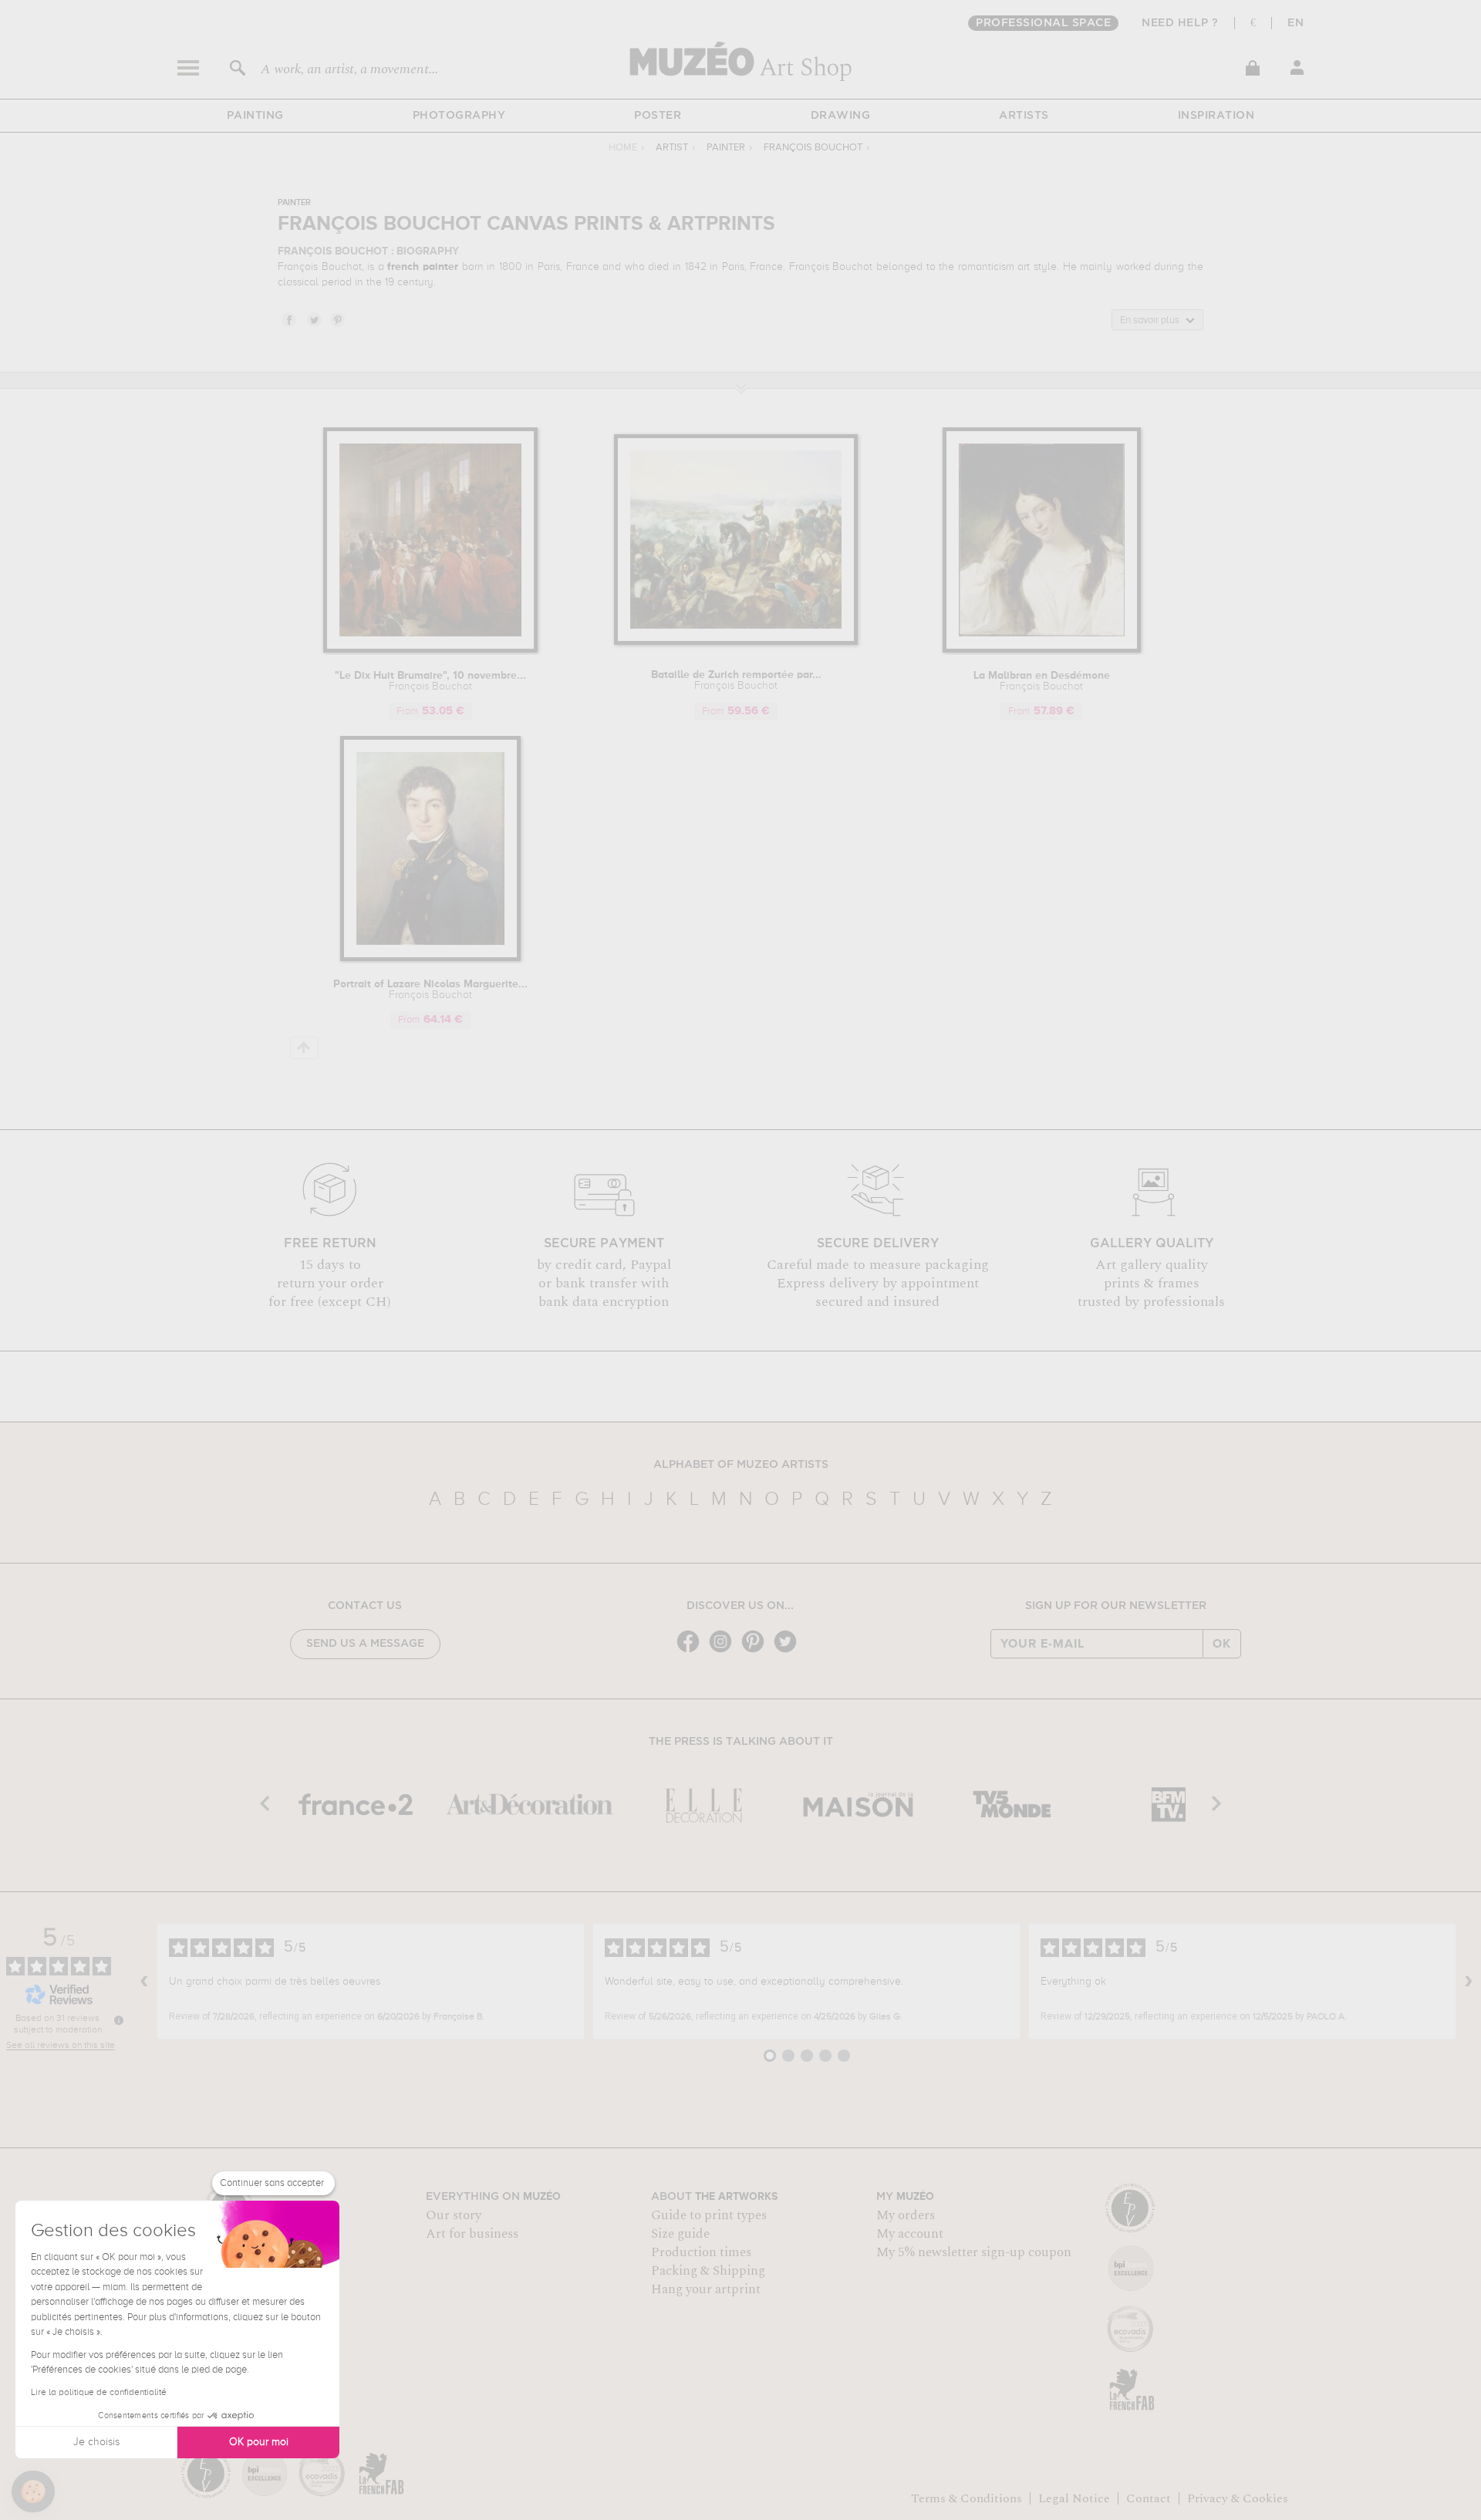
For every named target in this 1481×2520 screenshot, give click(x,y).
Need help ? (1180, 23)
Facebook (288, 319)
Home (623, 148)
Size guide (680, 2234)
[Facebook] (692, 1651)
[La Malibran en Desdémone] (1042, 650)
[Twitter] (789, 1651)
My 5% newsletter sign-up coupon (974, 2252)
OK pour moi (259, 2442)
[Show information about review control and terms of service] (119, 2020)
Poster (658, 116)
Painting (255, 116)
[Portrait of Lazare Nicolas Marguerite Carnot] (430, 958)
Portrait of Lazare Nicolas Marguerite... (430, 990)
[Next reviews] (1469, 1982)
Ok (1222, 1644)
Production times (701, 2252)
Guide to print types (709, 2215)
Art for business (472, 2234)
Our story (454, 2215)
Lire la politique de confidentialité (99, 2393)
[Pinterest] (757, 1651)
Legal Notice (1074, 2498)
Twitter (313, 319)
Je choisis (96, 2442)
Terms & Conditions (967, 2498)
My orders (906, 2215)
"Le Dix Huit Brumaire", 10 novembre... (430, 681)
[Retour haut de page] (304, 1048)
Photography (459, 116)
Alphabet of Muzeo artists (741, 1465)
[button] (33, 2491)
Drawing (841, 116)
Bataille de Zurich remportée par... (736, 680)
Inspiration (1216, 116)
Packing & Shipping (708, 2271)
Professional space (1043, 23)
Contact (1149, 2498)
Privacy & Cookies (1238, 2498)
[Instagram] (724, 1651)
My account (910, 2234)
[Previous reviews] (144, 1982)
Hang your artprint (706, 2289)
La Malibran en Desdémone (1042, 681)
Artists (1024, 116)
